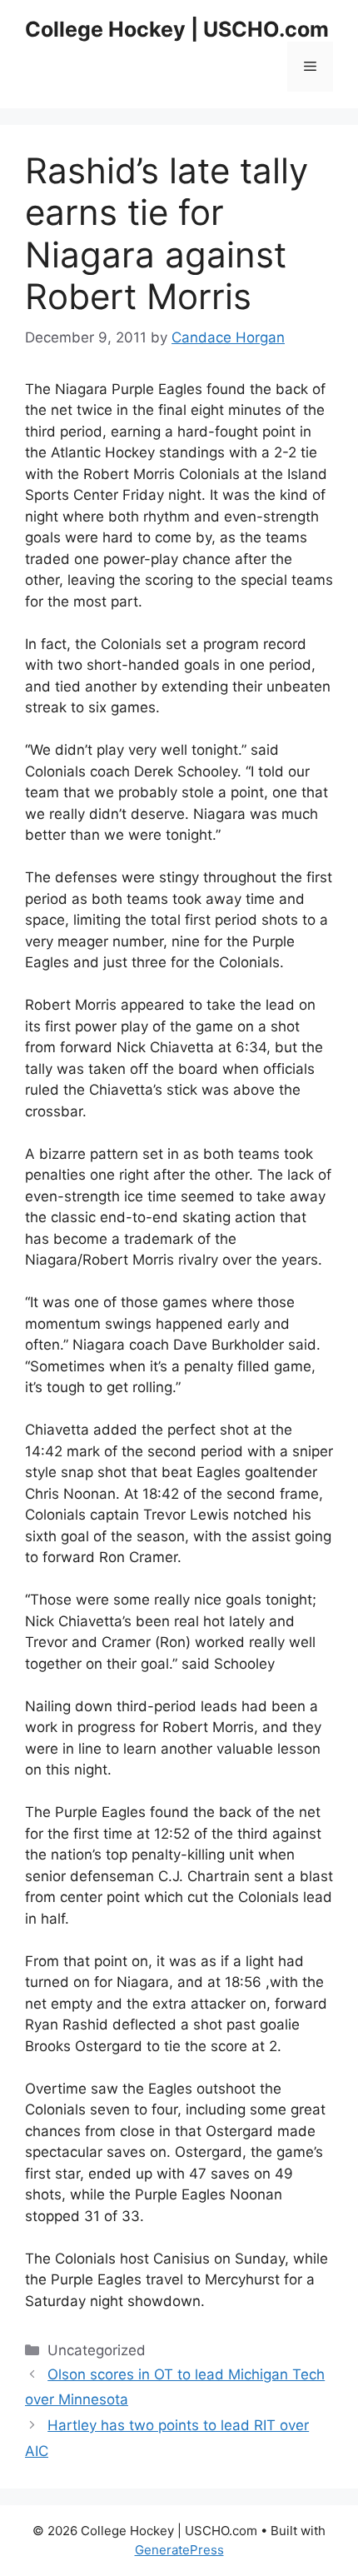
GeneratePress (179, 2550)
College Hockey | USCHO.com (177, 29)
